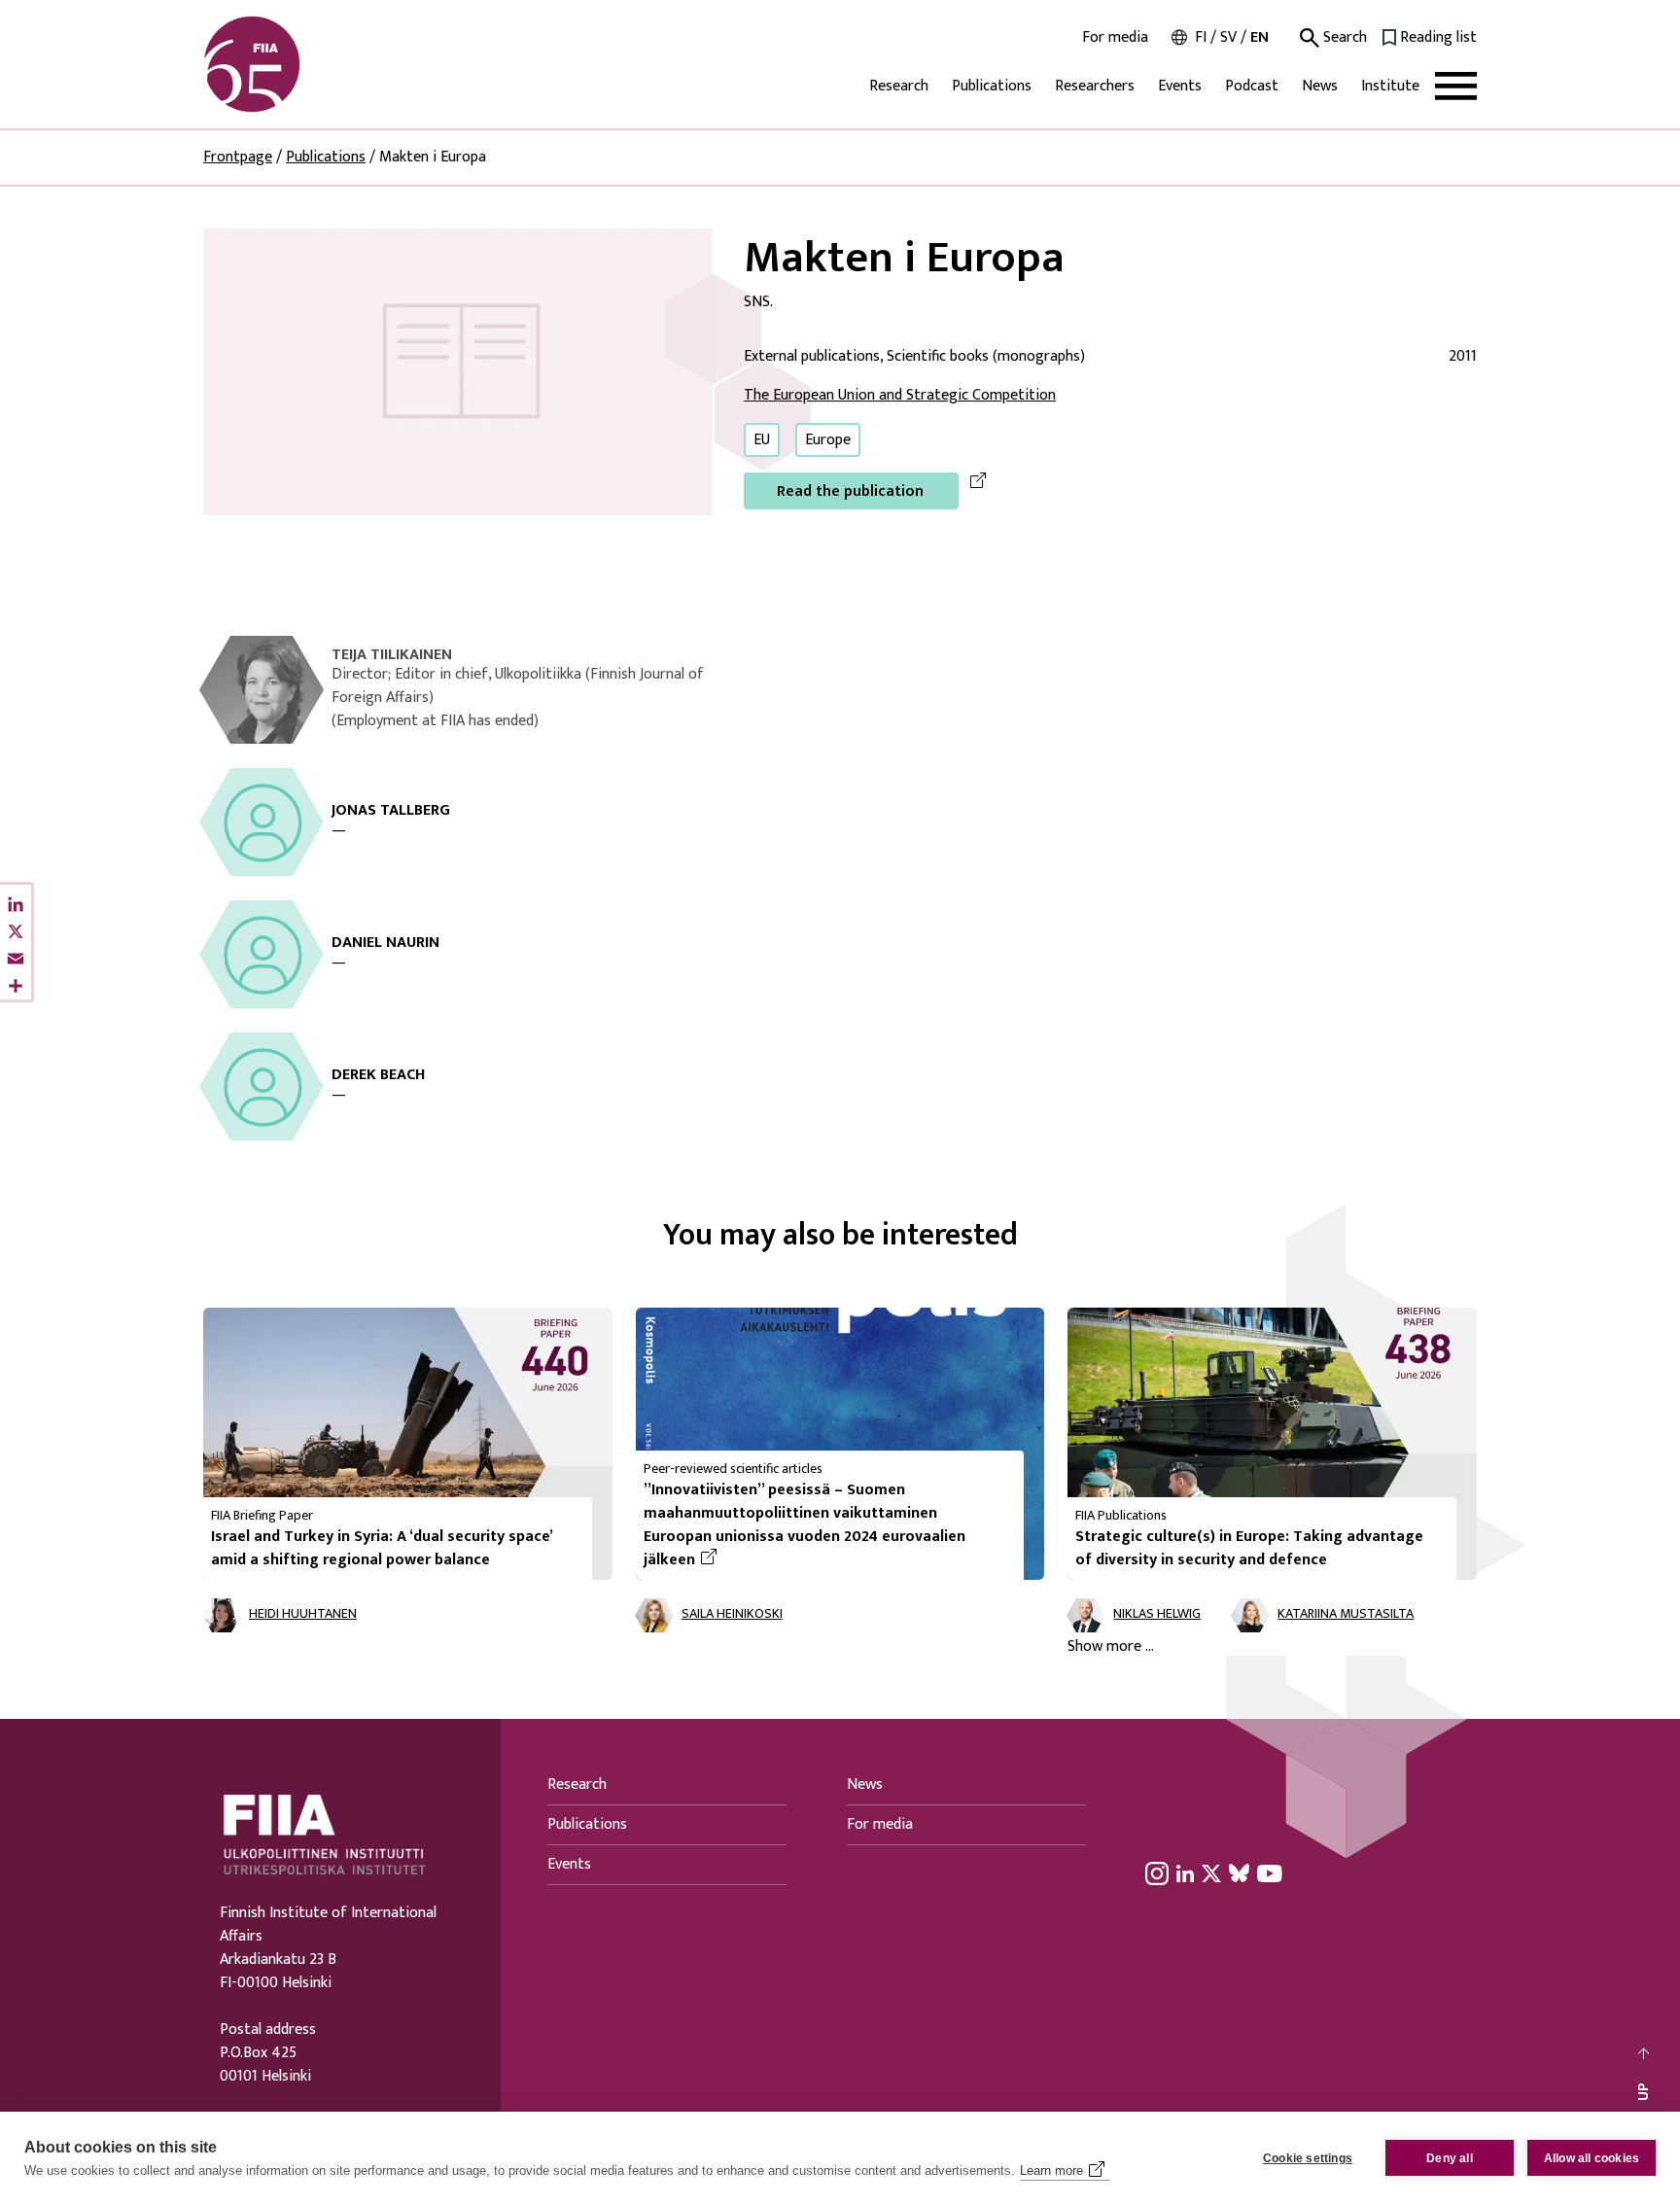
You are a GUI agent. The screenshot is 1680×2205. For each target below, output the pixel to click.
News (1320, 86)
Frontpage (238, 157)
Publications (992, 86)
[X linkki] (1211, 1872)
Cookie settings (1308, 2158)
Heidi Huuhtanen (303, 1614)
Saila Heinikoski (732, 1614)
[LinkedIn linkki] (1185, 1872)
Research (899, 86)
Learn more (1051, 2170)
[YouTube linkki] (1270, 1872)
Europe (828, 440)
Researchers (1095, 86)
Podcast (1252, 86)
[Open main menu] (1456, 86)
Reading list (1438, 38)
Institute (1390, 86)
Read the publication (850, 491)
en (1260, 37)
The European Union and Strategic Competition (900, 395)
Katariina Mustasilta (1346, 1614)
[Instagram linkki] (1157, 1872)
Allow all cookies (1592, 2158)
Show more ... (1111, 1647)
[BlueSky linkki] (1239, 1872)
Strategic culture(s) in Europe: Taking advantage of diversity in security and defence (1249, 1548)
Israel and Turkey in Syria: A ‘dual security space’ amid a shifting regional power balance (382, 1548)
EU (762, 440)
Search (1343, 38)
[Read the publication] (458, 371)
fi (1201, 37)
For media (1115, 38)
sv (1228, 37)
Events (1180, 86)
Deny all (1450, 2158)
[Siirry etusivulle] (297, 64)
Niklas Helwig (1157, 1614)
